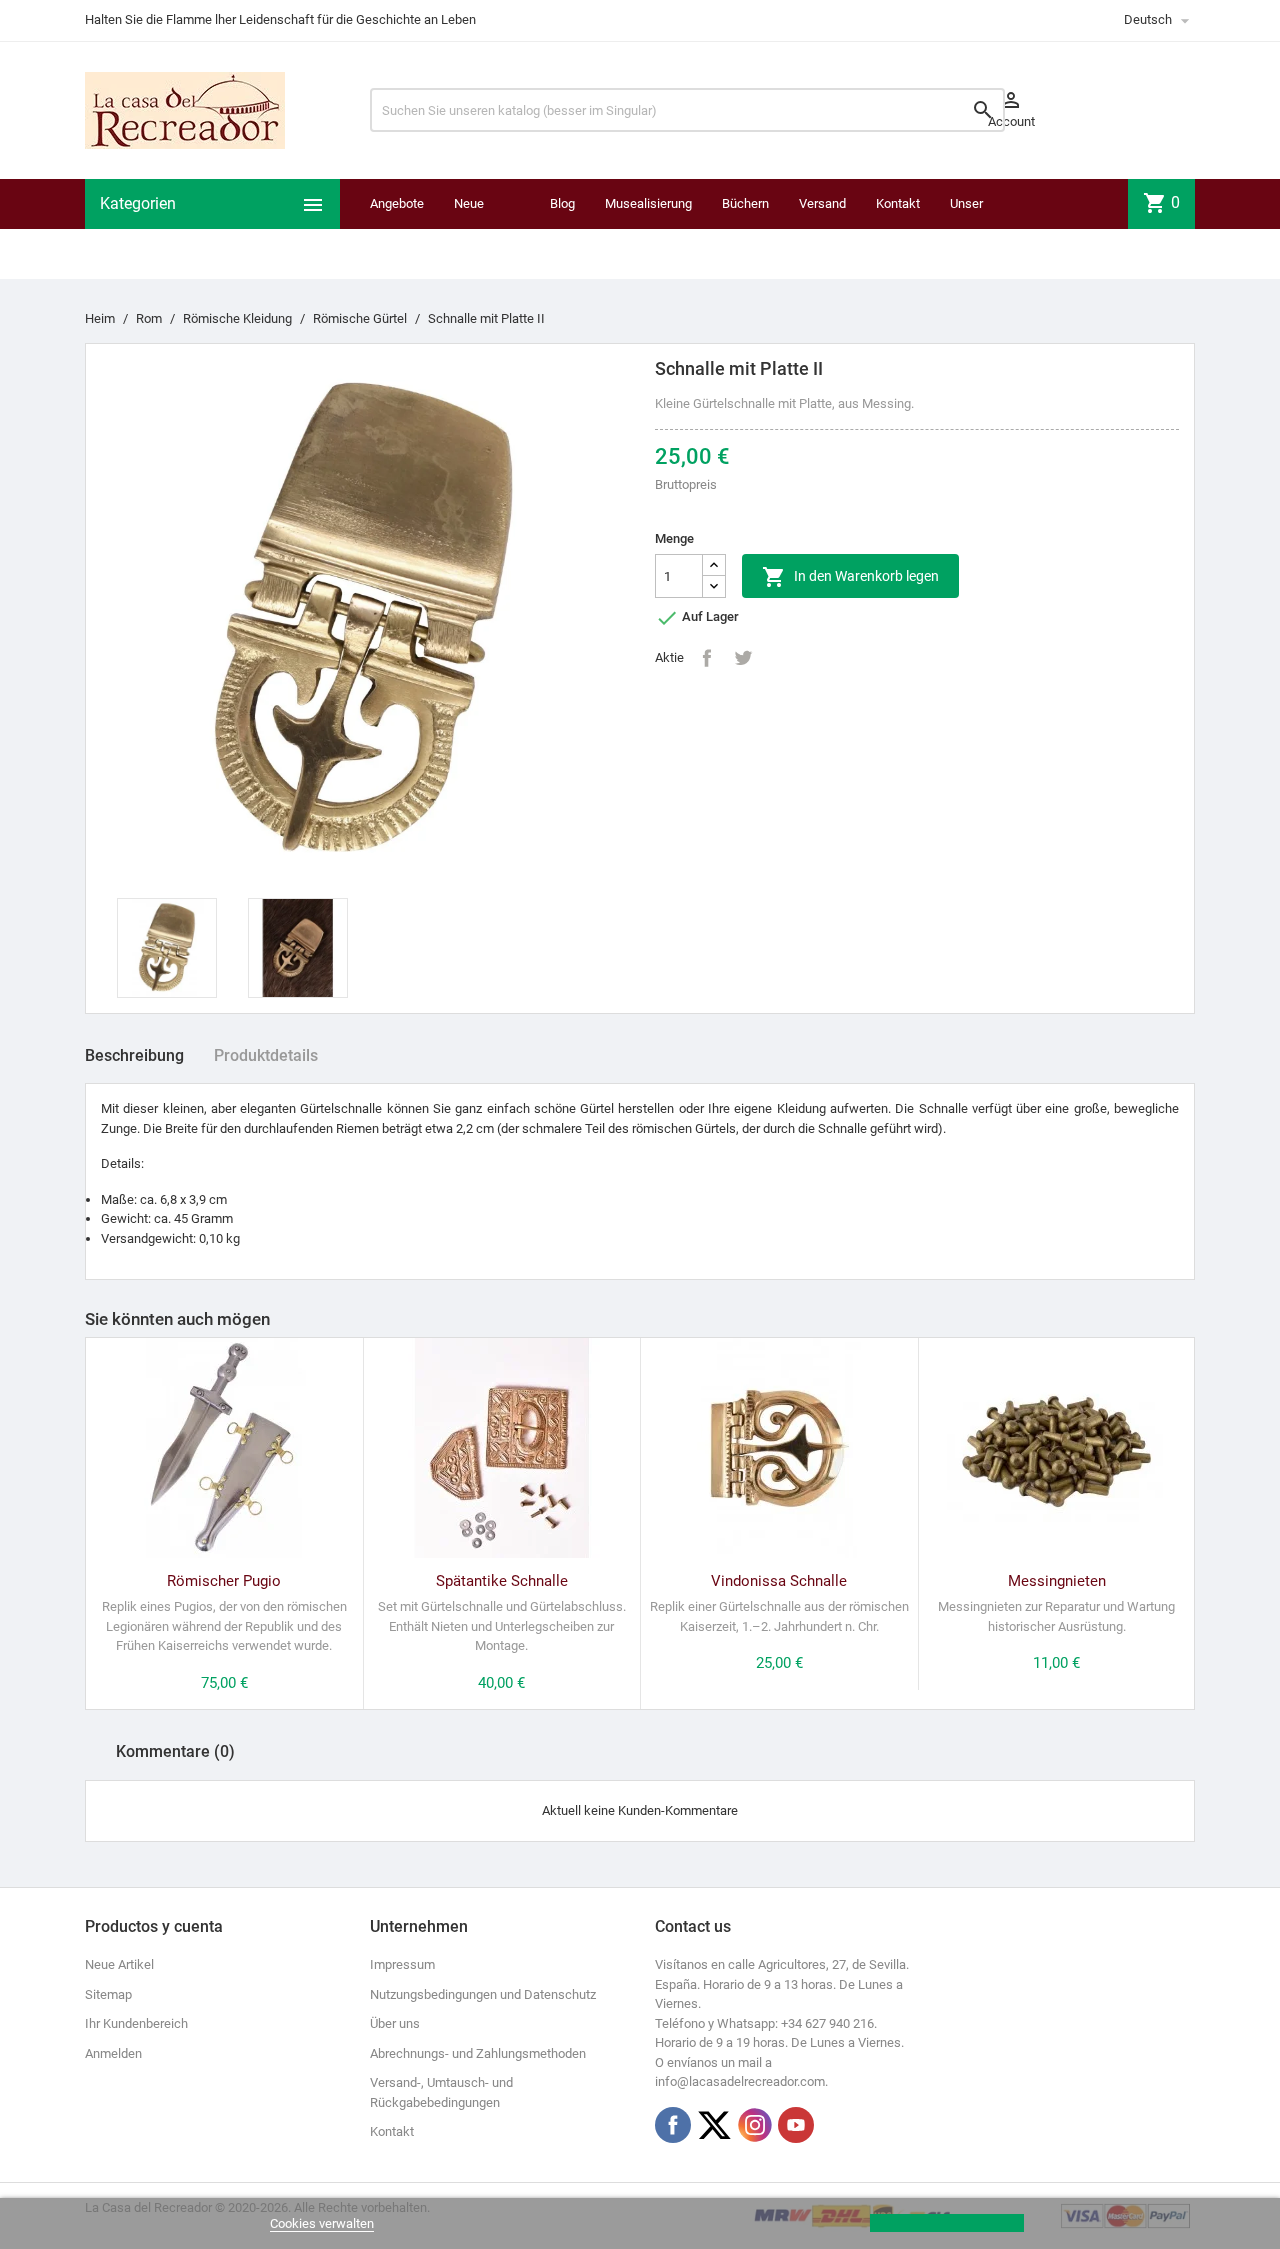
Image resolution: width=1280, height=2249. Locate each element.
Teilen (707, 658)
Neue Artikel (119, 1964)
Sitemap (108, 1994)
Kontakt (898, 203)
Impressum (402, 1964)
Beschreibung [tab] (134, 1055)
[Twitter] (714, 2125)
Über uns (395, 2023)
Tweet (743, 658)
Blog (562, 203)
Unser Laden (967, 228)
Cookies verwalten (322, 2223)
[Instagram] (755, 2125)
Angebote (397, 203)
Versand (822, 203)
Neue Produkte (479, 228)
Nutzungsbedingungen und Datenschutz (483, 1994)
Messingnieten (1057, 1581)
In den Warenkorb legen (850, 577)
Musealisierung (648, 203)
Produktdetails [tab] (266, 1055)
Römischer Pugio (224, 1581)
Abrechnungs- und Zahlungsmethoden (478, 2053)
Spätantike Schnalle (502, 1581)
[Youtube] (796, 2125)
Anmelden (113, 2053)
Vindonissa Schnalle (779, 1581)
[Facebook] (673, 2125)
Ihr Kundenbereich (136, 2023)
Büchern (745, 203)
